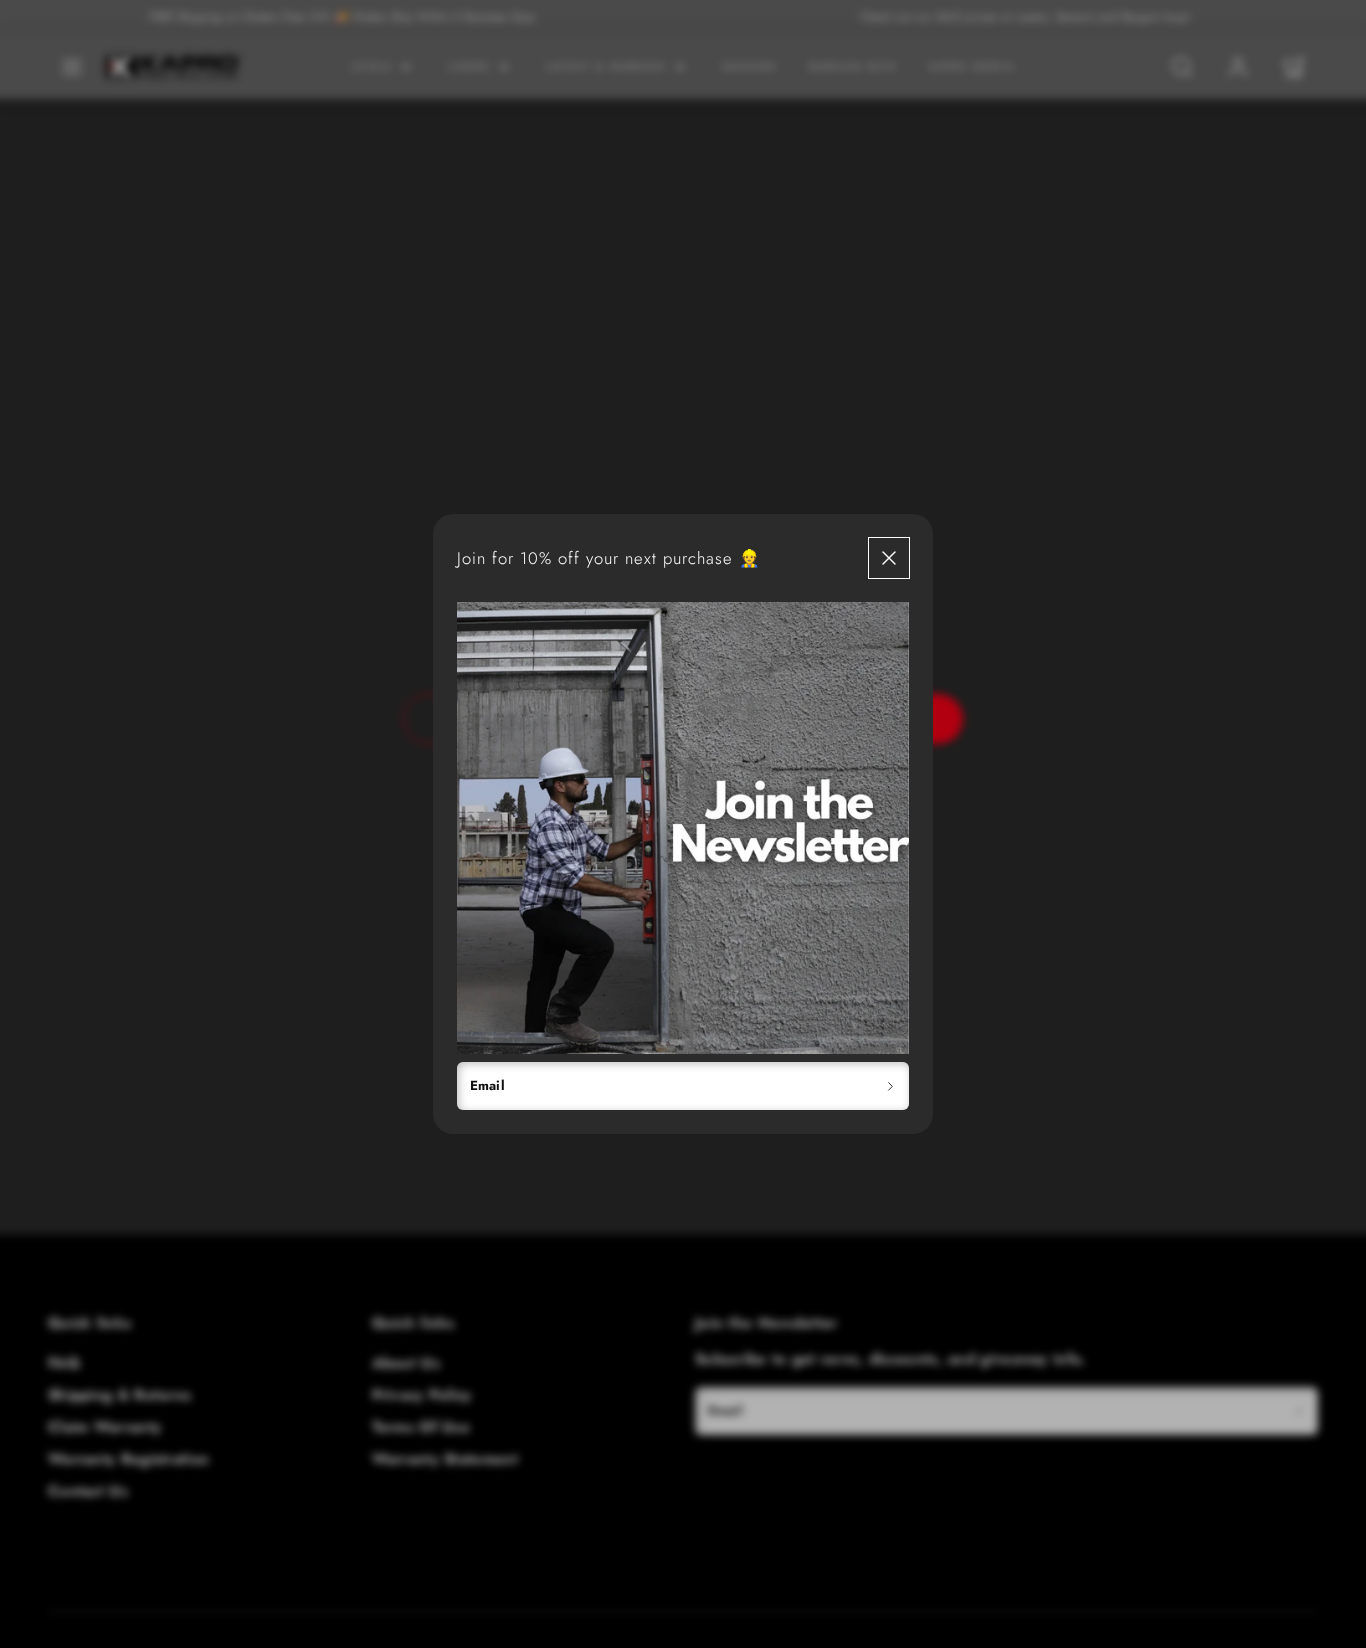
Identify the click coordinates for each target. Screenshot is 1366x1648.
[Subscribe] (890, 1086)
